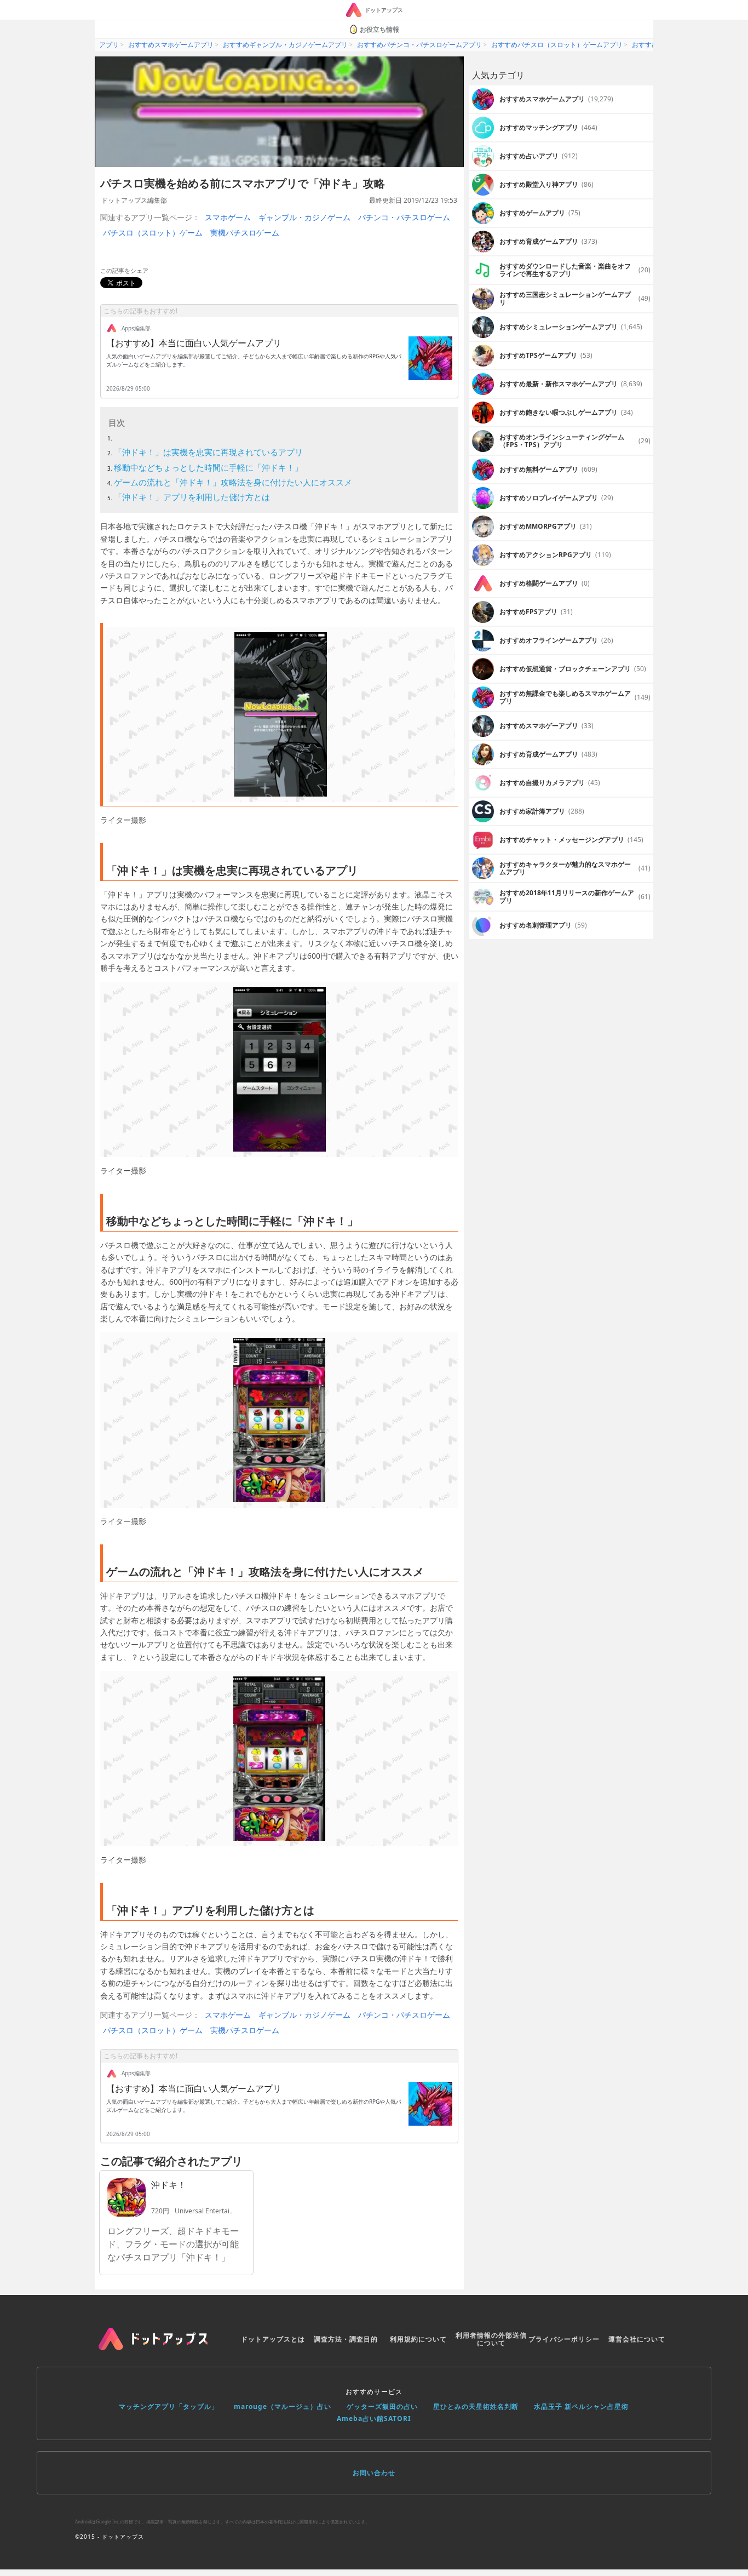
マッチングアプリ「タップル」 (169, 2406)
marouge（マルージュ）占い (283, 2406)
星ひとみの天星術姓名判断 (476, 2406)
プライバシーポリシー (564, 2339)
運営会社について (637, 2339)
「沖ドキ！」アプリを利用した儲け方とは (192, 497)
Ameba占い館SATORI (374, 2418)
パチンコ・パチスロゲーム (404, 217)
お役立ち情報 (379, 29)
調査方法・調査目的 (346, 2339)
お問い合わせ (374, 2473)
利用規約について (418, 2339)
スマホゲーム (228, 217)
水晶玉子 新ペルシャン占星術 (581, 2406)
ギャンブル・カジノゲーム (304, 217)
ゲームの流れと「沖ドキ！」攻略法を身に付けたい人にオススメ (233, 482)
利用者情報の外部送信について (491, 2339)
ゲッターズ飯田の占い (382, 2406)
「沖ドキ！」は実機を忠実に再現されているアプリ (208, 452)
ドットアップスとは (273, 2339)
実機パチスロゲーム (245, 233)
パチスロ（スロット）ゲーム (153, 233)
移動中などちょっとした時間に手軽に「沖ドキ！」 (208, 467)
